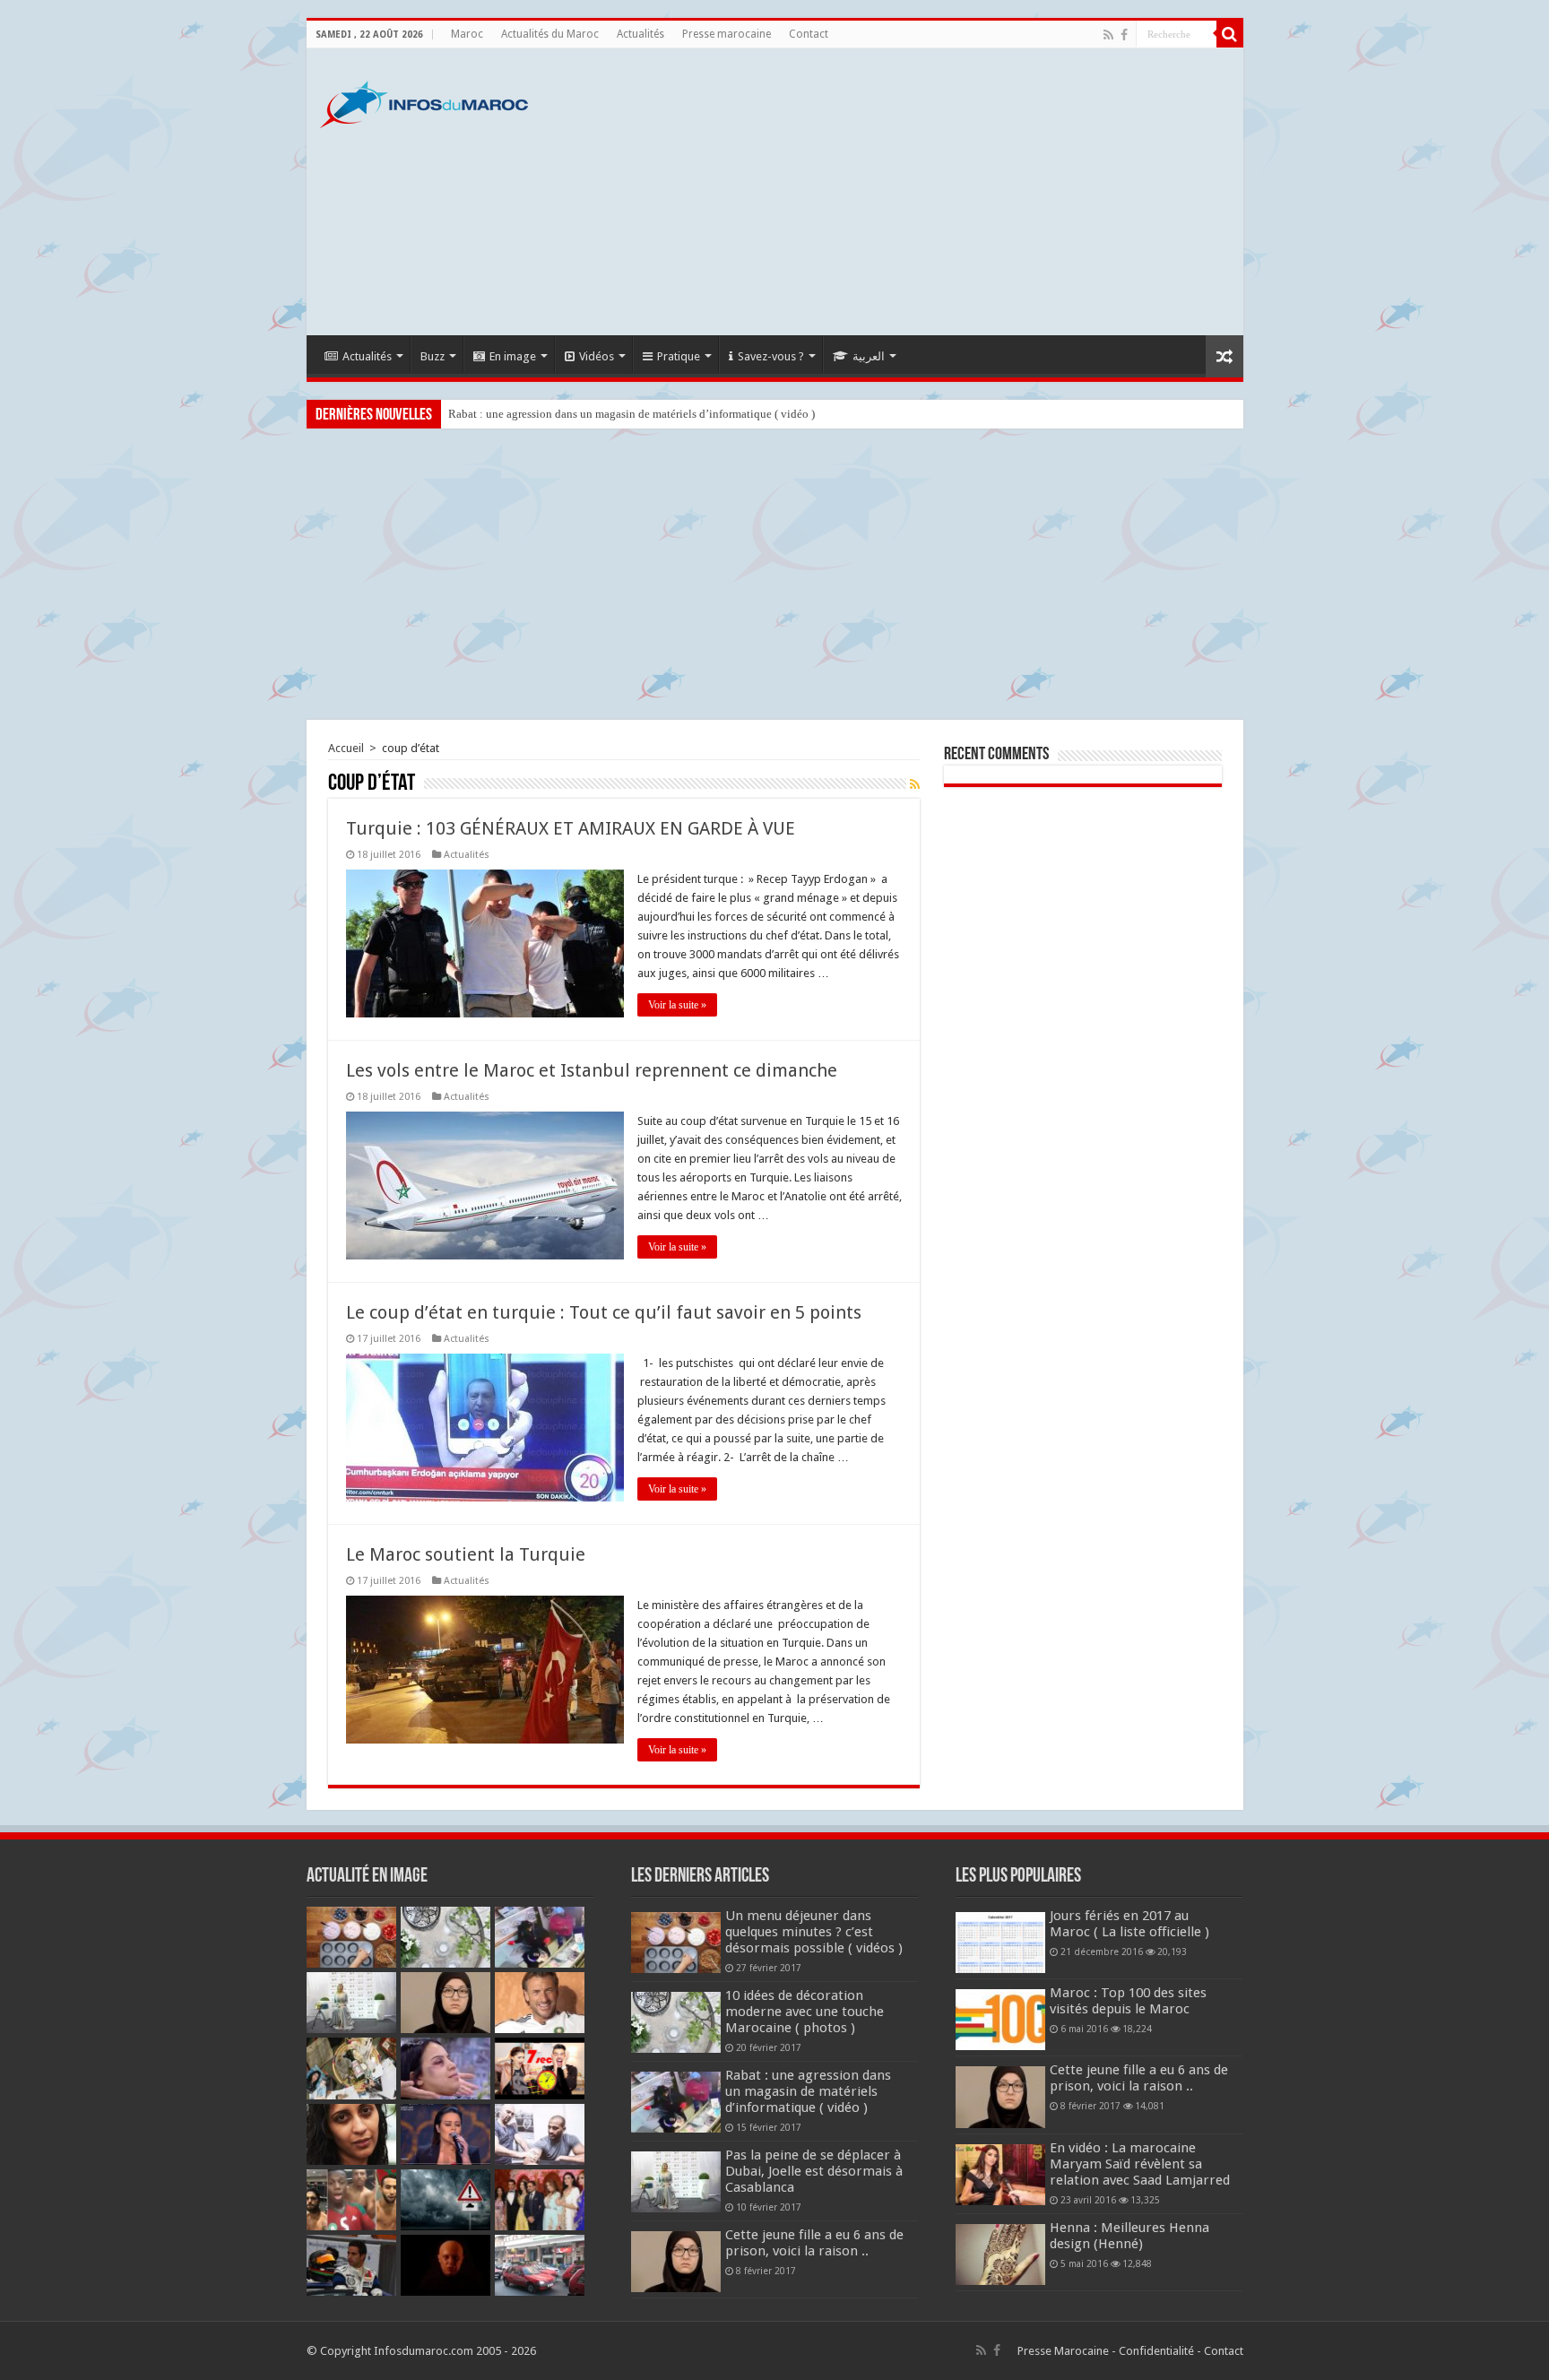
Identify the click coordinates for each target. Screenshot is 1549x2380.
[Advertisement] (904, 192)
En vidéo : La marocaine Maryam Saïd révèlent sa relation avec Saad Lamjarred (1140, 2164)
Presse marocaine (727, 34)
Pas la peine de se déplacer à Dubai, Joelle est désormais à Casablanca (814, 2171)
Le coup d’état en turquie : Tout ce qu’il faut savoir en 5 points (604, 1312)
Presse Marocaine (1063, 2351)
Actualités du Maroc (550, 34)
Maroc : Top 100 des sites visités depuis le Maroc (1128, 2001)
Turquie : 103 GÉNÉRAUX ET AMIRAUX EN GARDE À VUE (571, 828)
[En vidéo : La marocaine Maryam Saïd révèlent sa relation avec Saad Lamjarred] (1000, 2175)
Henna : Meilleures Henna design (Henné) (1129, 2236)
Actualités (640, 34)
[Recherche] (1230, 34)
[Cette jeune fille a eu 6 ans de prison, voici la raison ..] (1000, 2097)
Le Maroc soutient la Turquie (466, 1554)
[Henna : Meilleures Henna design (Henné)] (1000, 2255)
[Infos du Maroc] (424, 101)
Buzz (433, 356)
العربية (869, 356)
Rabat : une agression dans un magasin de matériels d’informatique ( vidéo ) (632, 414)
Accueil (346, 748)
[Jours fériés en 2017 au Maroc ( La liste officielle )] (1000, 1943)
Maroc (467, 34)
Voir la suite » (677, 1005)
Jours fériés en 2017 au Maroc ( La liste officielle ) (1129, 1924)
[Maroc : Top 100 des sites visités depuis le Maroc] (1000, 2020)
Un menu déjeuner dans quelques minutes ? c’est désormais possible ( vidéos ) (814, 1932)
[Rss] (1108, 35)
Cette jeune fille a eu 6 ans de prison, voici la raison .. (814, 2243)
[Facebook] (1124, 35)
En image (513, 356)
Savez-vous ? (771, 356)
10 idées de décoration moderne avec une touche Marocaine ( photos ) (805, 2012)
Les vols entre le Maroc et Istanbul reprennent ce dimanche (592, 1070)
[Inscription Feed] (915, 784)
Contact (809, 34)
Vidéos (597, 356)
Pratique (679, 356)
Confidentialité (1156, 2351)
